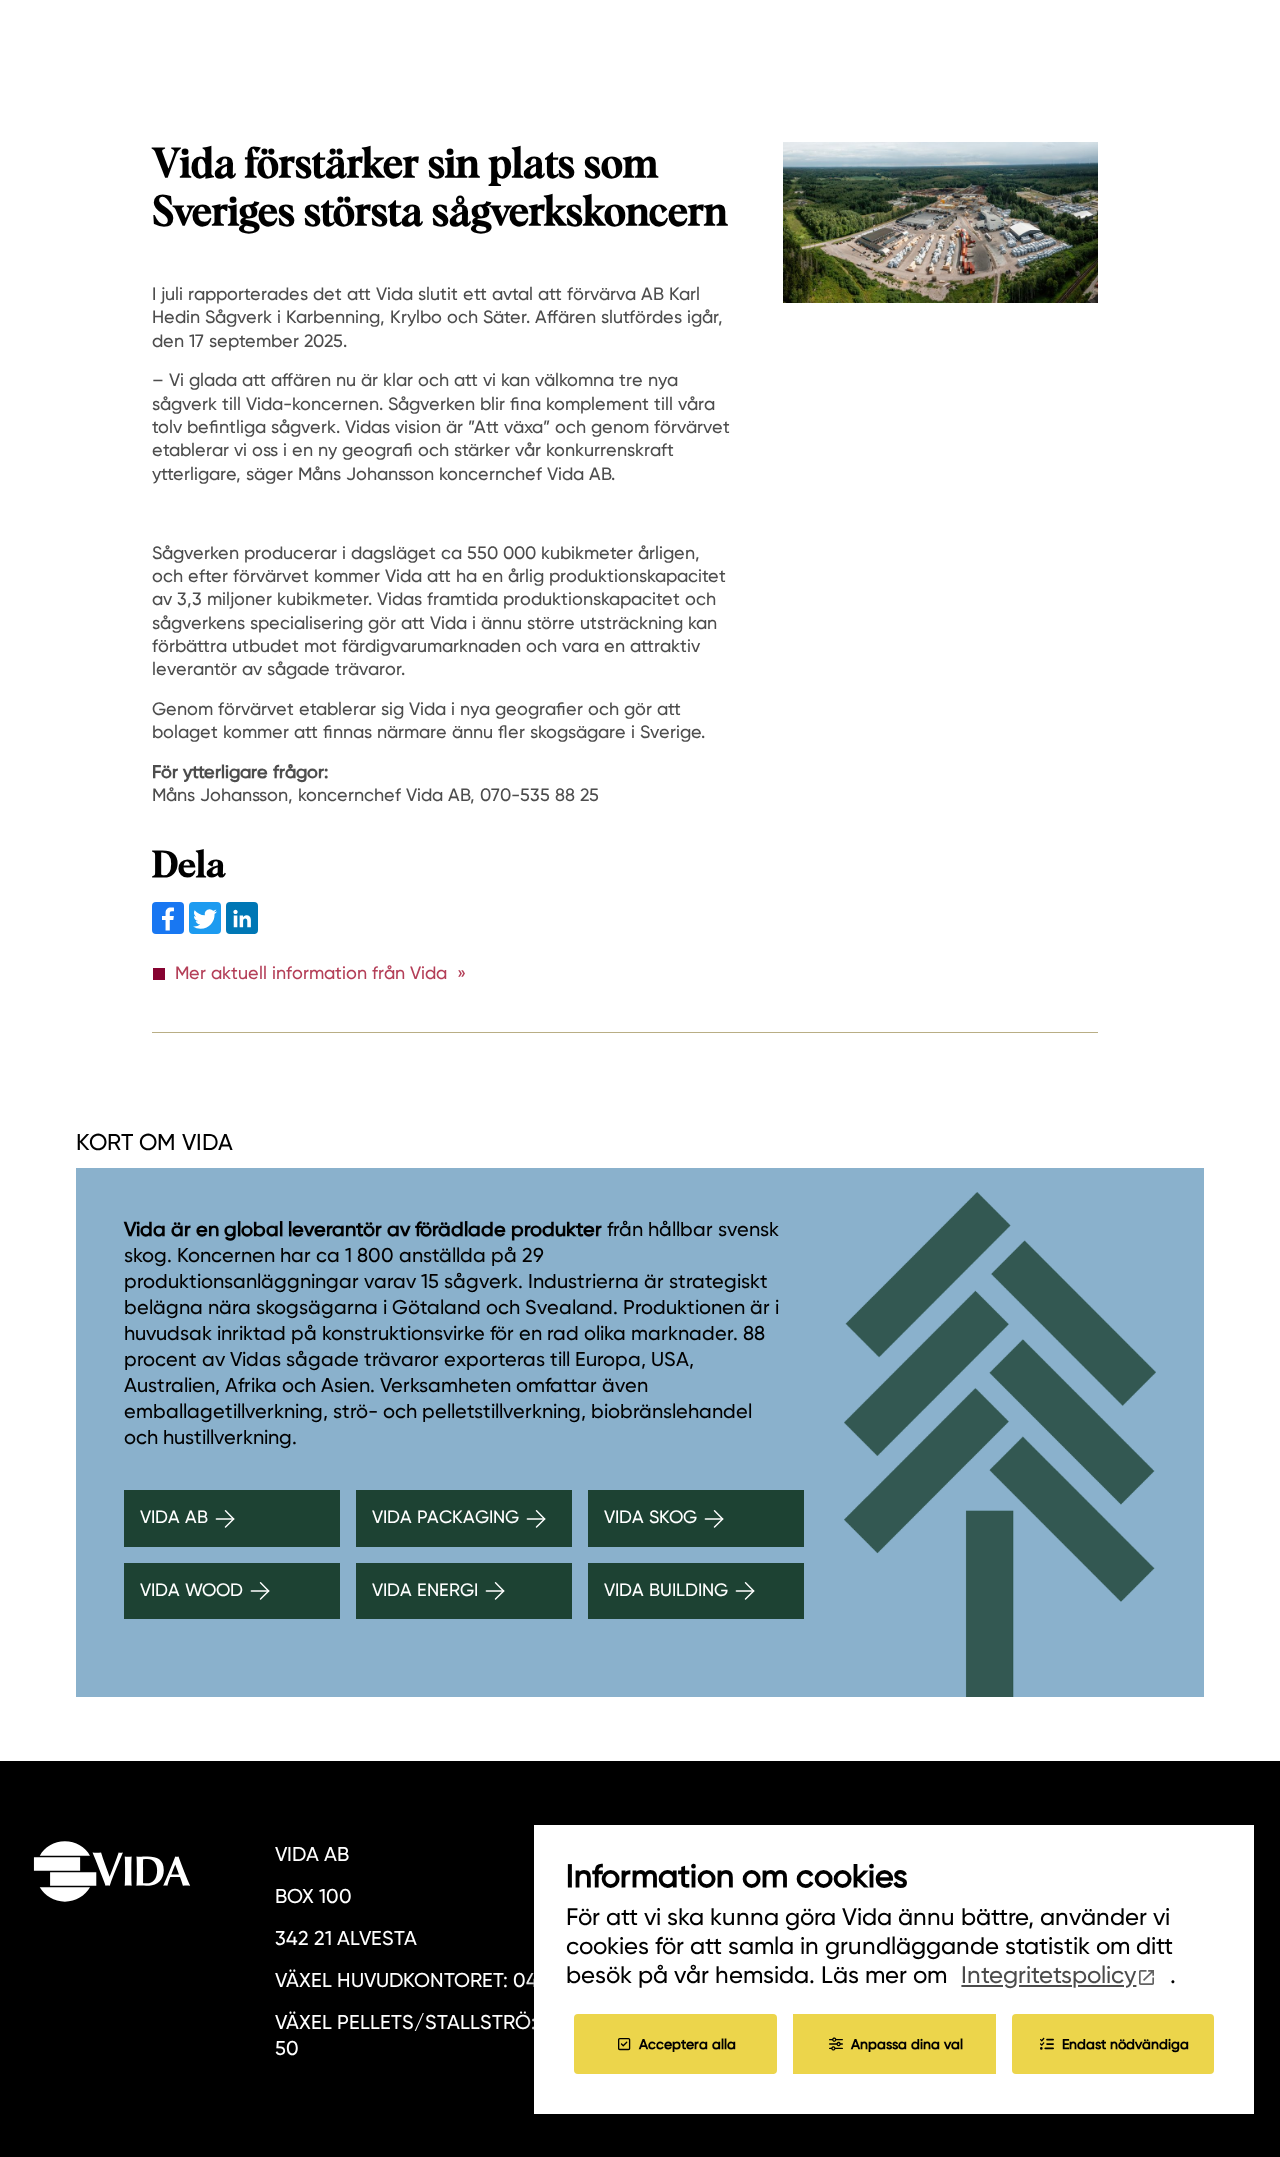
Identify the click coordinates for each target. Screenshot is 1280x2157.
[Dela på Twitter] (207, 927)
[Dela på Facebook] (170, 927)
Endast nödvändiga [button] (1125, 2044)
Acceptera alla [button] (687, 2044)
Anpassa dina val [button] (907, 2044)
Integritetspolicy (1048, 1975)
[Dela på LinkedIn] (242, 927)
